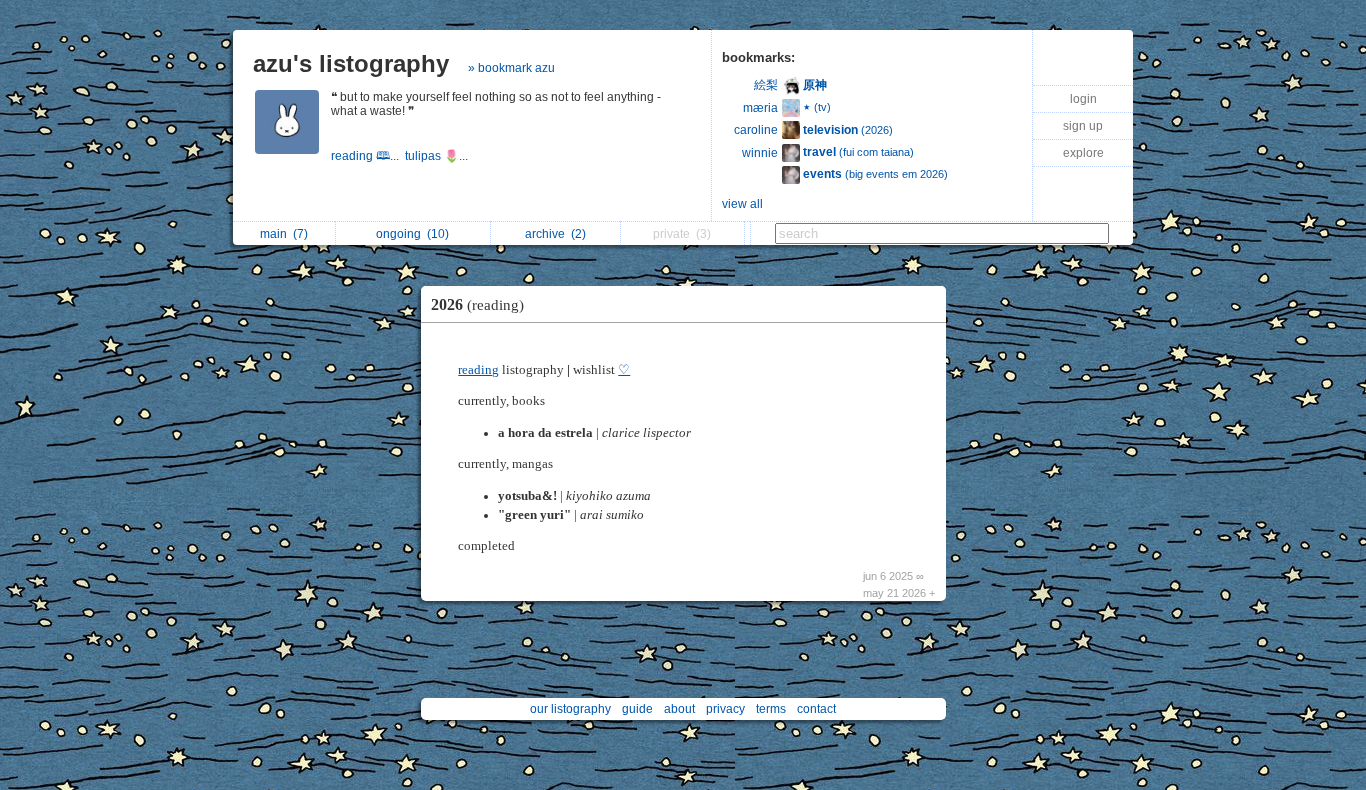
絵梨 (766, 85)
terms (771, 709)
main (284, 234)
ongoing (412, 234)
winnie (760, 153)
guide (637, 709)
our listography (570, 709)
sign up (1083, 126)
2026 (477, 304)
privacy (725, 709)
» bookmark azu (511, 68)
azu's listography (351, 63)
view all (742, 204)
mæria (760, 108)
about (679, 709)
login (1083, 99)
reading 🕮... (368, 156)
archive (555, 234)
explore (1083, 153)
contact (816, 709)
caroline (756, 130)
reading (478, 370)
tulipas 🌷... (438, 156)
